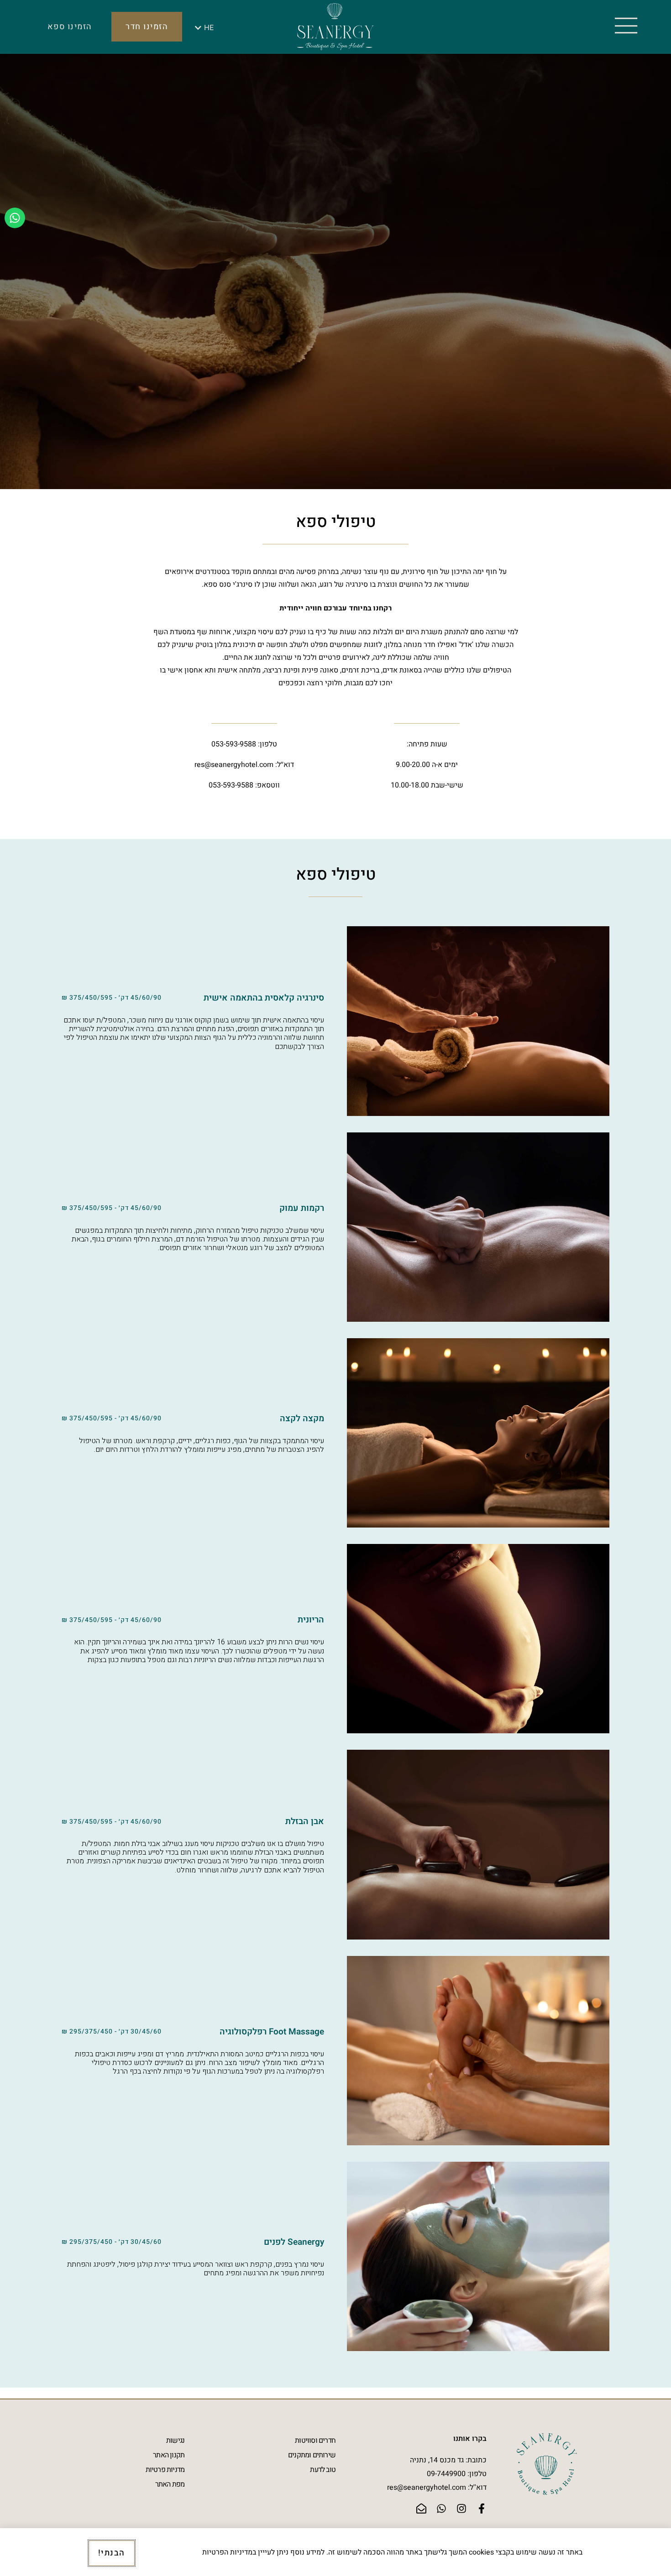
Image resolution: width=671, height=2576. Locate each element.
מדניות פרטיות (165, 2470)
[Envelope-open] (421, 2508)
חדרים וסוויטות (315, 2440)
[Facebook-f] (482, 2508)
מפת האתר (170, 2484)
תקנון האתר (169, 2455)
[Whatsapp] (15, 218)
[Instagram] (461, 2508)
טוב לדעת (323, 2470)
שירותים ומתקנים (312, 2455)
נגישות (175, 2440)
